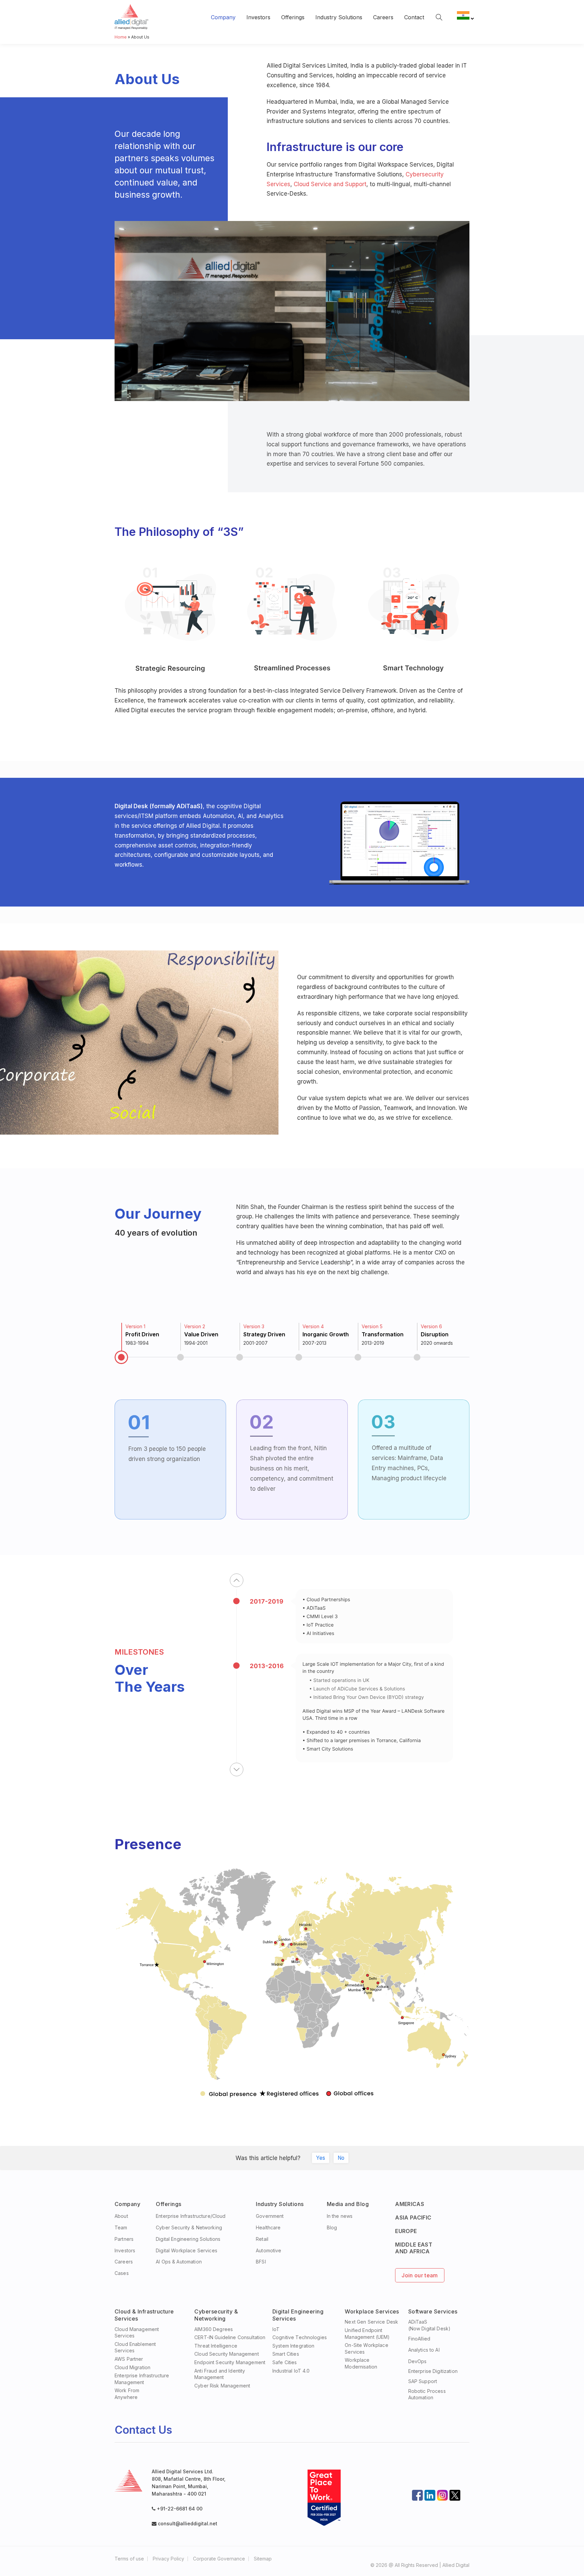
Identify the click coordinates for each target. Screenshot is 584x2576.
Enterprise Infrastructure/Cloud (191, 2216)
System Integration (294, 2346)
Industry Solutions (339, 17)
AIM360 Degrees (214, 2329)
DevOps (418, 2361)
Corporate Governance (219, 2559)
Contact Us (143, 2430)
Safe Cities (285, 2362)
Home (121, 37)
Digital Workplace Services (187, 2250)
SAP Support (423, 2381)
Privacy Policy (168, 2559)
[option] (144, 1343)
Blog (332, 2227)
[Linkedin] (430, 2495)
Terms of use (129, 2559)
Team (121, 2227)
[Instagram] (442, 2495)
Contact (414, 17)
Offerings (293, 17)
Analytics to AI (424, 2350)
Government (270, 2216)
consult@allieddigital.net (187, 2523)
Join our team (420, 2275)
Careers (383, 17)
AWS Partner (129, 2359)
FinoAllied (419, 2339)
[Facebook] (417, 2495)
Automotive (269, 2250)
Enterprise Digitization (433, 2371)
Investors (258, 17)
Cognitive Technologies (300, 2337)
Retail (262, 2239)
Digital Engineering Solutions (188, 2239)
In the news (340, 2216)
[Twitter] (455, 2495)
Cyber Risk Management (222, 2386)
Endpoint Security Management (230, 2362)
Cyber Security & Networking (189, 2227)
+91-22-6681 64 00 (180, 2509)
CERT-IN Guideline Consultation (230, 2337)
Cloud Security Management (227, 2354)
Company (223, 17)
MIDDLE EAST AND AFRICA (414, 2248)
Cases (122, 2273)
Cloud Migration (132, 2367)
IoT (276, 2329)
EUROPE (406, 2231)
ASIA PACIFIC (413, 2218)
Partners (124, 2239)
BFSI (261, 2262)
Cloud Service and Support (330, 184)
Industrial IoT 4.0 (291, 2371)
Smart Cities (286, 2354)
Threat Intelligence (216, 2346)
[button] (237, 1580)
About (121, 2216)
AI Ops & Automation (179, 2262)
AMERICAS (410, 2204)
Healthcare (268, 2227)
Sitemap (263, 2559)
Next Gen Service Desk (371, 2322)
